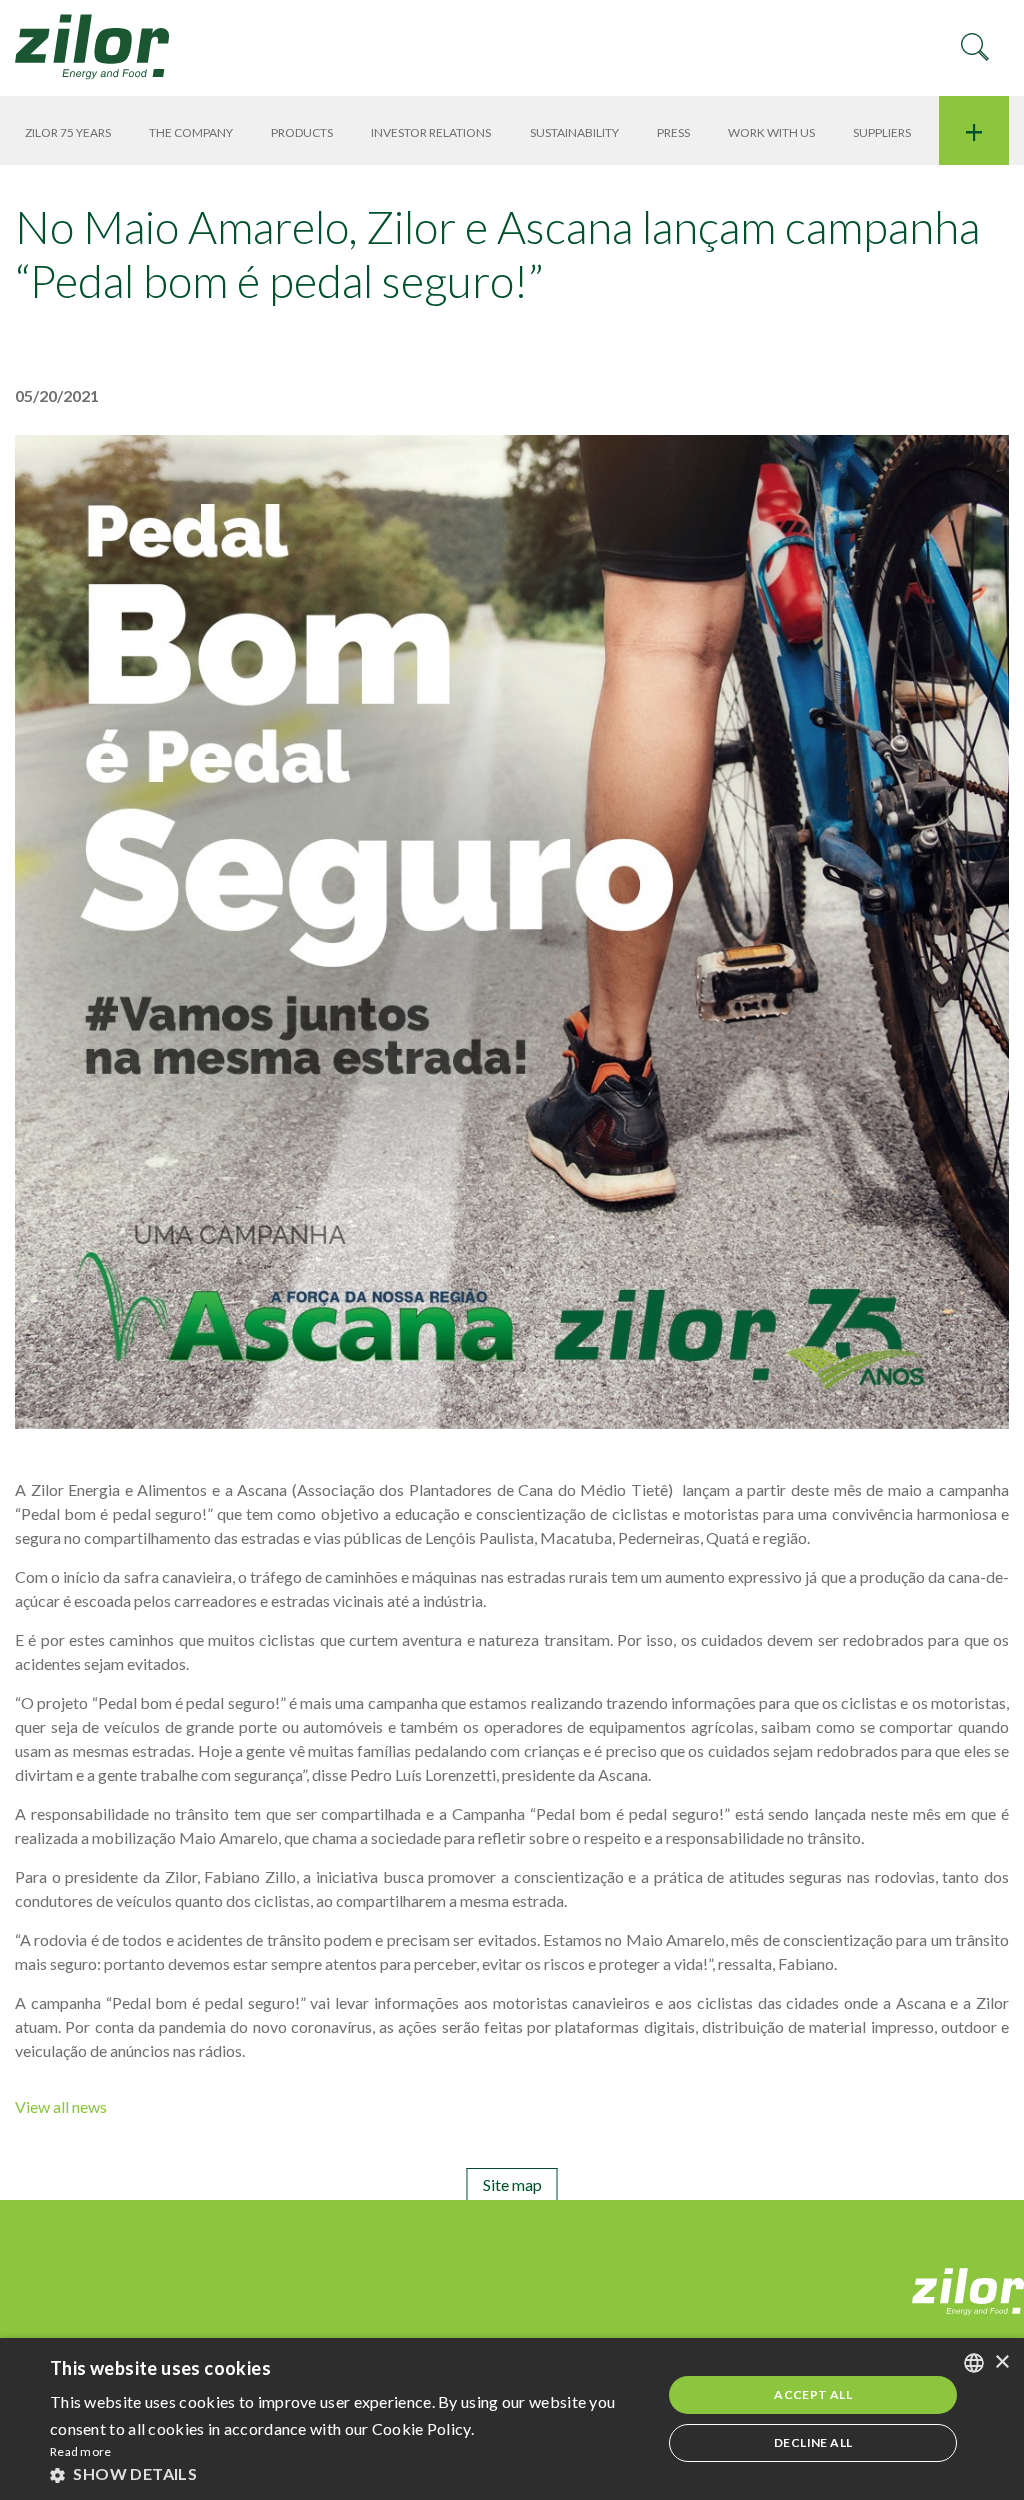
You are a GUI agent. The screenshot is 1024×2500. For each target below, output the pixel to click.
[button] (347, 2473)
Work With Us (771, 132)
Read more (81, 2451)
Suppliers (882, 132)
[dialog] (512, 2419)
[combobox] (974, 2363)
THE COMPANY (191, 132)
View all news (61, 2106)
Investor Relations (431, 132)
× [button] (1001, 2362)
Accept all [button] (813, 2394)
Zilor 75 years (68, 132)
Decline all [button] (813, 2442)
